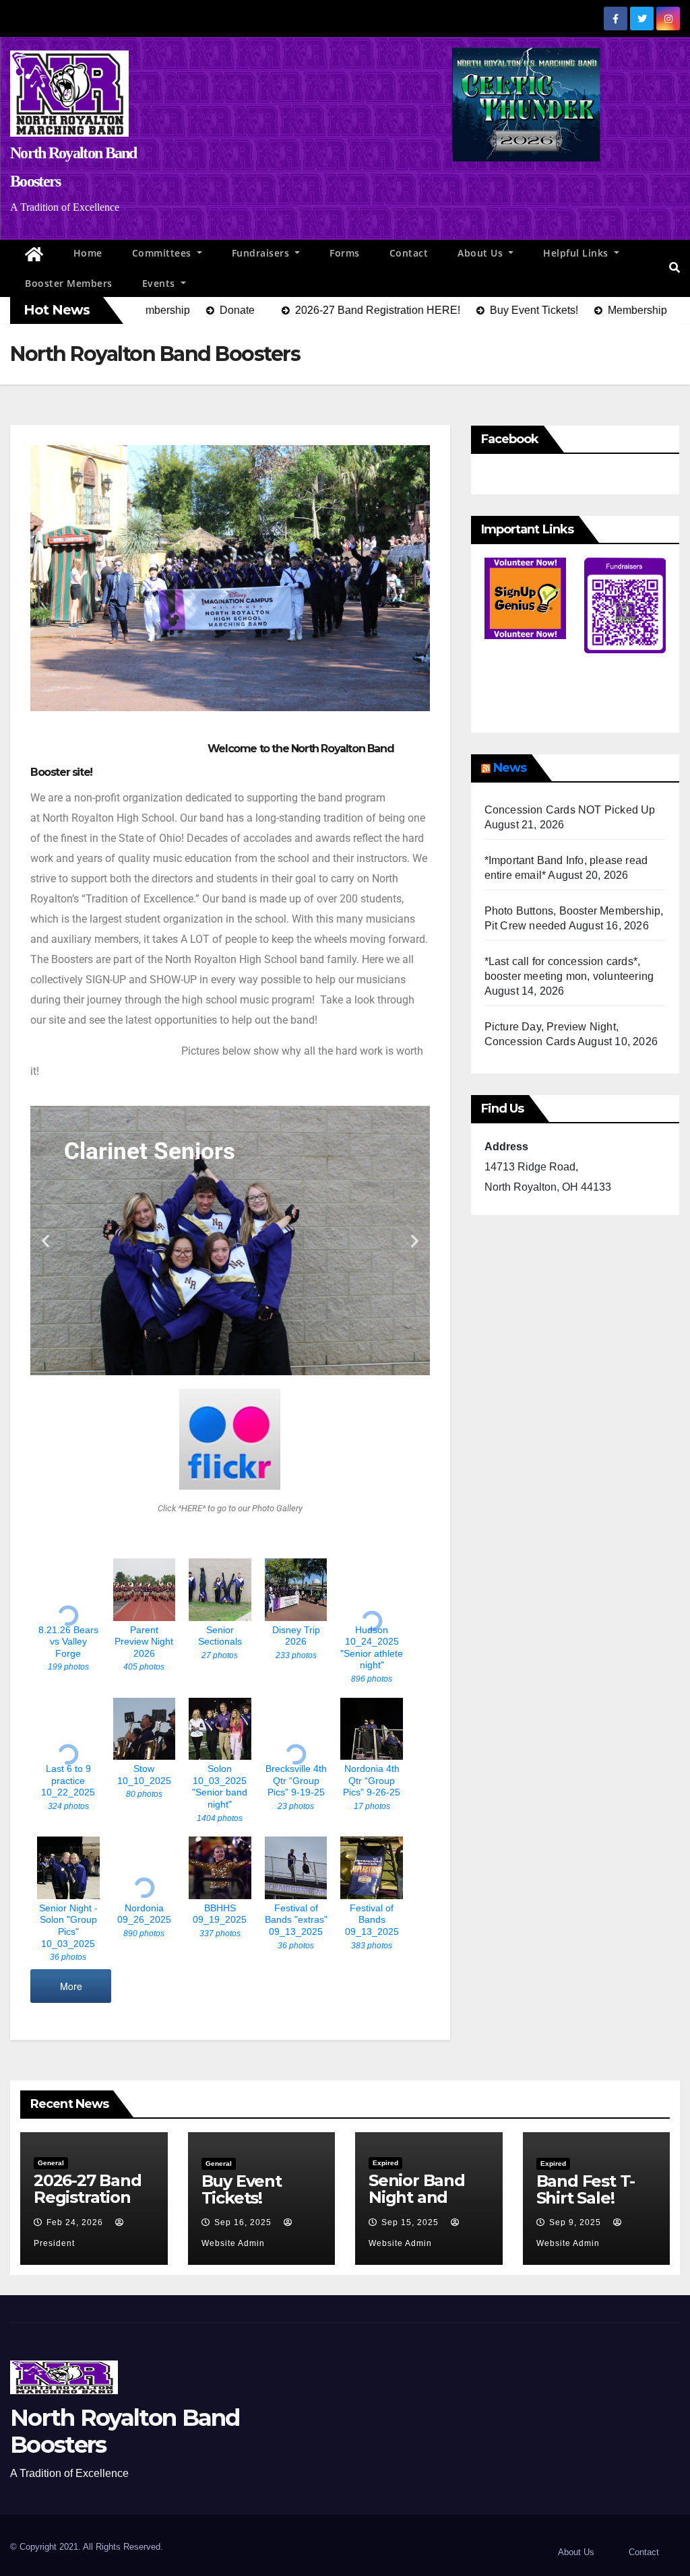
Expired (385, 2163)
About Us (482, 253)
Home (88, 253)
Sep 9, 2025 (575, 2222)
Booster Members (69, 283)
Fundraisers (262, 253)
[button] (675, 268)
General (51, 2163)
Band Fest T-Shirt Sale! (586, 2189)
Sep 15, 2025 (410, 2222)
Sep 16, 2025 (243, 2222)
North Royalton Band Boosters (125, 2431)
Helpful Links (577, 253)
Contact (409, 253)
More (71, 1986)
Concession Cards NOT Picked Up (570, 810)
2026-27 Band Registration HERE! (88, 2197)
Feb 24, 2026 (75, 2222)
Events (160, 283)
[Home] (34, 255)
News (510, 768)
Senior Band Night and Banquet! (417, 2197)
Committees (163, 253)
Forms (345, 253)
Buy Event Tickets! (242, 2189)
